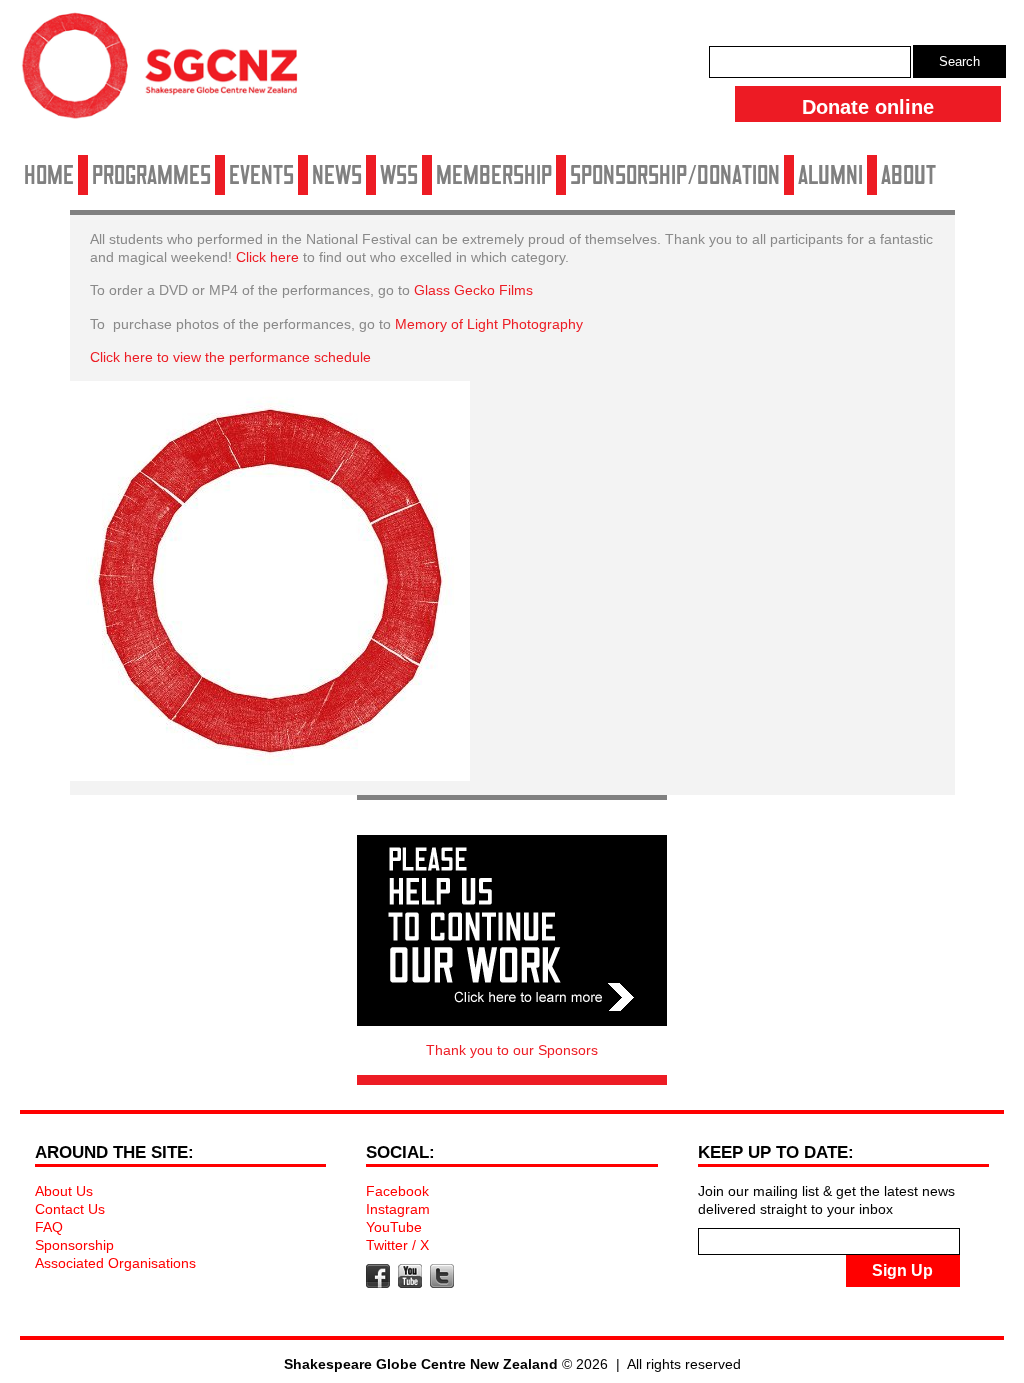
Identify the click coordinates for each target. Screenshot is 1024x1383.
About (908, 175)
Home (49, 175)
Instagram (398, 1209)
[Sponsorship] (512, 930)
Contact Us (70, 1209)
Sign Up (902, 1270)
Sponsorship (74, 1245)
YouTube (394, 1227)
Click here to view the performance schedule (230, 357)
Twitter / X (397, 1245)
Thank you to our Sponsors (512, 1050)
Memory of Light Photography (487, 324)
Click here (267, 257)
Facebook (397, 1191)
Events (261, 175)
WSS (399, 175)
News (337, 175)
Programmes (151, 175)
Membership (494, 175)
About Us (64, 1191)
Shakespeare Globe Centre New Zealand (170, 73)
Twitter (442, 1276)
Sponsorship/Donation (675, 175)
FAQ (49, 1227)
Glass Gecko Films (473, 290)
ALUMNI (830, 175)
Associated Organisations (115, 1263)
